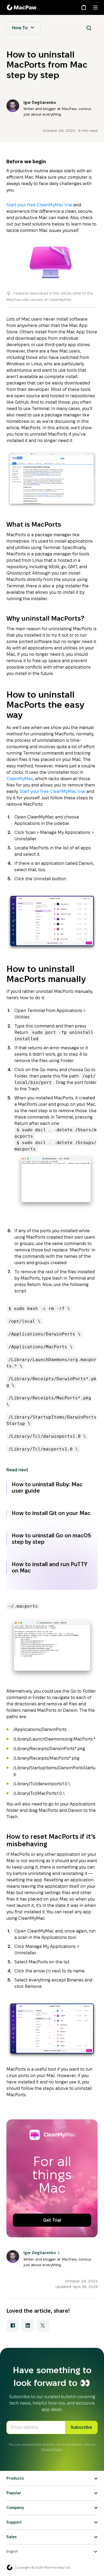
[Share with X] (43, 2325)
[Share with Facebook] (13, 2325)
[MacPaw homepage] (10, 2567)
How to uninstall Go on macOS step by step (51, 1539)
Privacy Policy (52, 2449)
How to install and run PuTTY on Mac (50, 1567)
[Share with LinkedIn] (28, 2325)
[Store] (84, 7)
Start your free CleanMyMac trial (39, 205)
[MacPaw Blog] (22, 7)
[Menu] (95, 7)
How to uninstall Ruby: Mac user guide (47, 1488)
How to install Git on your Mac (51, 1513)
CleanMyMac (20, 779)
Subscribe (81, 2427)
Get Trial (52, 2220)
